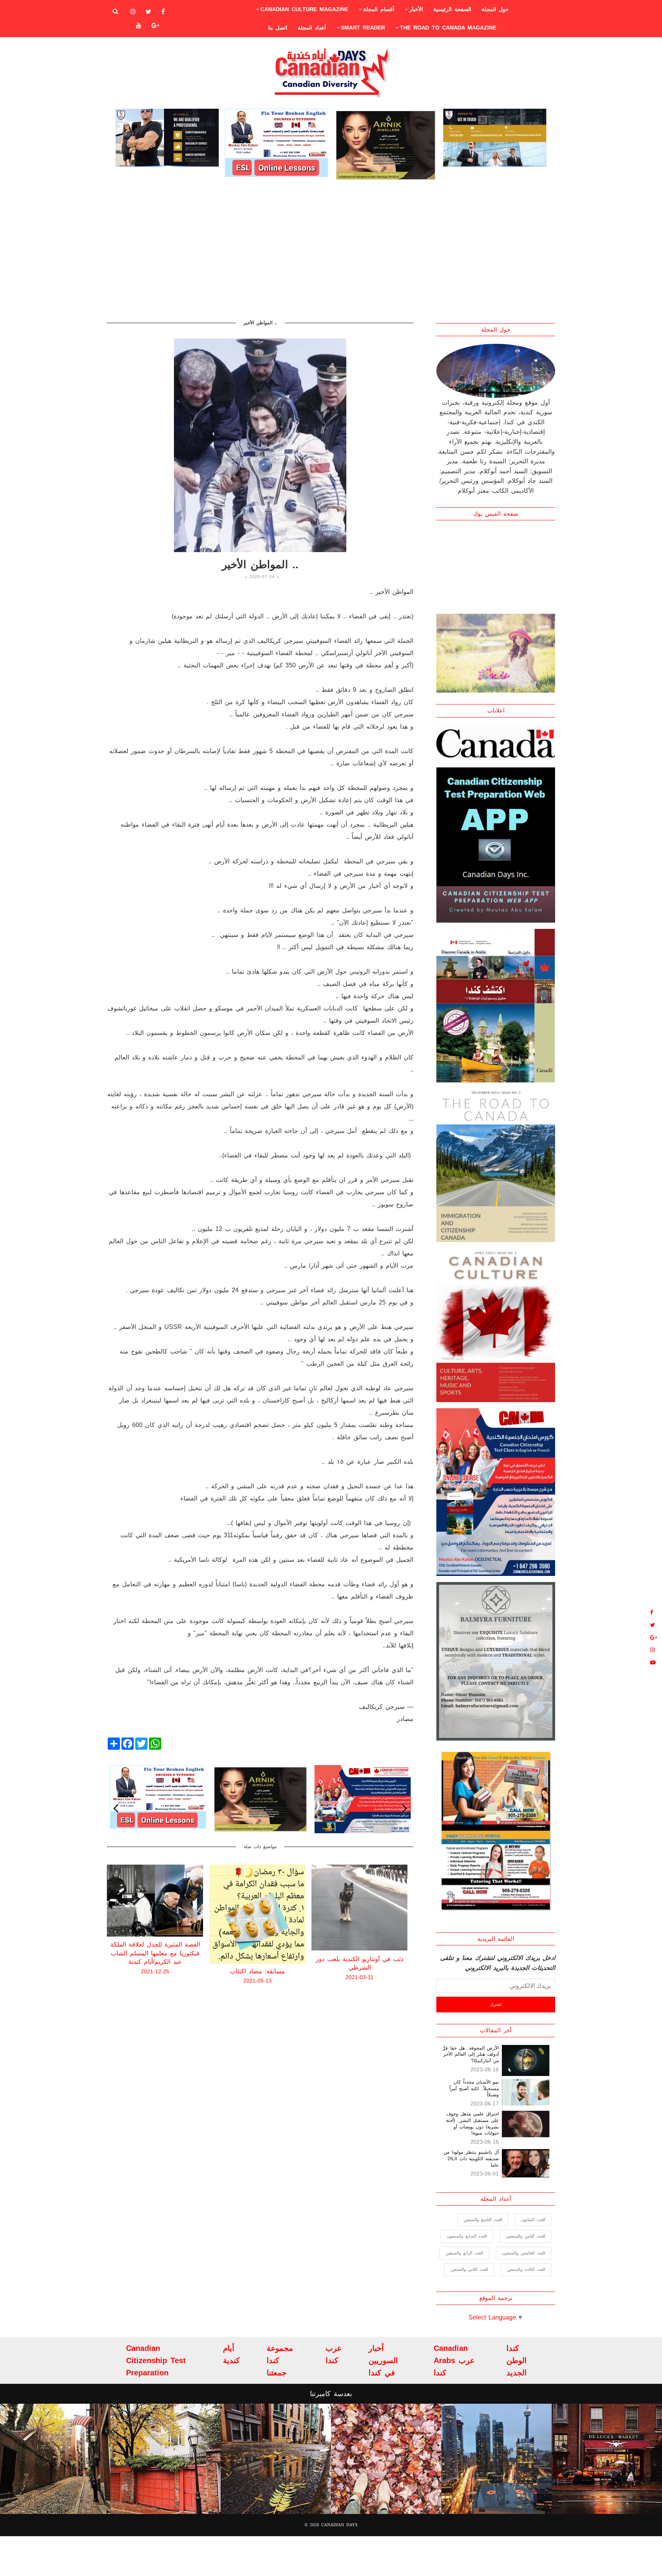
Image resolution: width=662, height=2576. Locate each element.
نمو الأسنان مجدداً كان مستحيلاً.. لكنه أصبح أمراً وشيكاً (474, 2089)
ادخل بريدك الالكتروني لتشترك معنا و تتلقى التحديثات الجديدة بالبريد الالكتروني (498, 1963)
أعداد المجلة (312, 28)
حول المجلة (495, 9)
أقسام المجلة (379, 9)
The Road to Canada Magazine (448, 28)
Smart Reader (363, 28)
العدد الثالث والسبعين (526, 2269)
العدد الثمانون (533, 2220)
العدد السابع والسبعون (467, 2236)
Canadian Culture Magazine (304, 9)
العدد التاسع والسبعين (483, 2220)
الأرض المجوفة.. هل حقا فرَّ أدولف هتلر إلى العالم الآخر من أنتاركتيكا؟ (471, 2055)
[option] (167, 138)
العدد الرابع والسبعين (464, 2253)
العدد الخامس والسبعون (524, 2253)
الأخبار (416, 9)
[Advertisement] (331, 250)
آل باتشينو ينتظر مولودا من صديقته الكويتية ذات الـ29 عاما (471, 2159)
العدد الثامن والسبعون (525, 2236)
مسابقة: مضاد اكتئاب (155, 1971)
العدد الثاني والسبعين (469, 2269)
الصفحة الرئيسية (452, 9)
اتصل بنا (278, 28)
